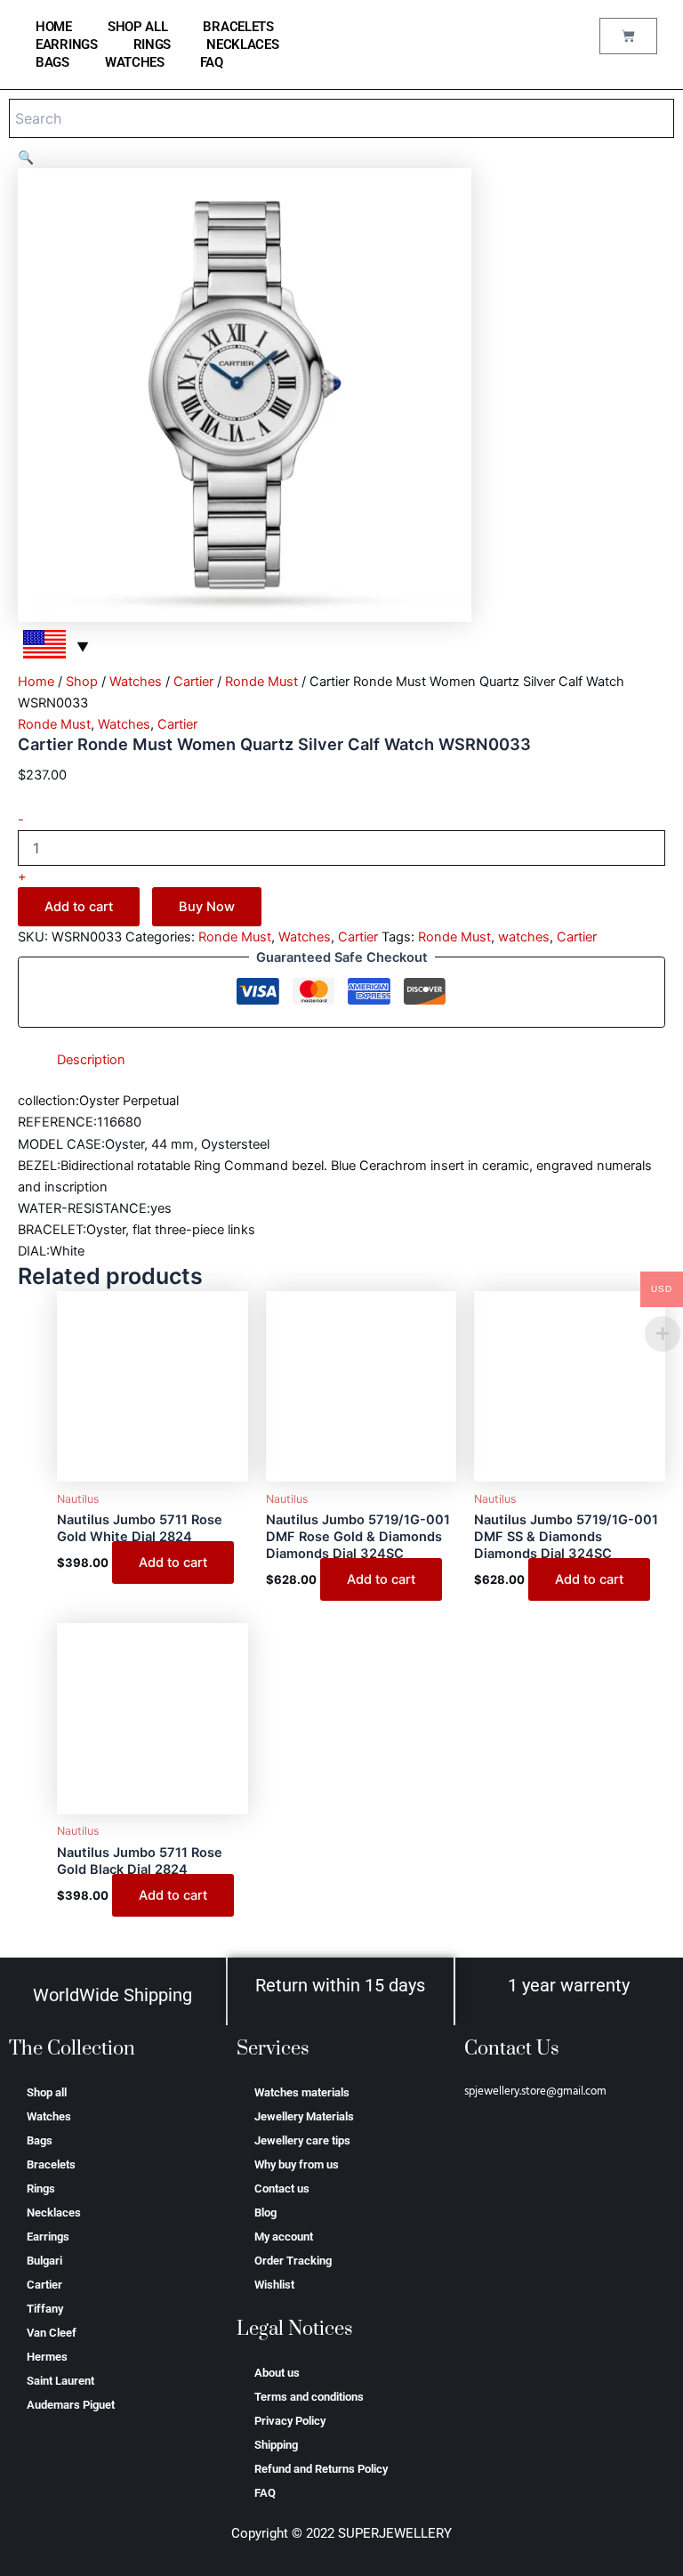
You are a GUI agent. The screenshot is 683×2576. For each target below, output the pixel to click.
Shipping (276, 2445)
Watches (135, 62)
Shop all (138, 27)
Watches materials (302, 2092)
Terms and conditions (309, 2397)
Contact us (282, 2188)
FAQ (212, 62)
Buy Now (207, 907)
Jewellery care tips (302, 2140)
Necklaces (242, 44)
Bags (52, 62)
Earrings (67, 44)
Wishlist (274, 2285)
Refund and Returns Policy (321, 2469)
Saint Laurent (60, 2381)
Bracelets (238, 27)
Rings (153, 44)
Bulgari (44, 2261)
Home (36, 682)
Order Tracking (293, 2261)
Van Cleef (52, 2333)
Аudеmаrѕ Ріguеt (71, 2405)
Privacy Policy (290, 2421)
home (54, 27)
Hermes (47, 2357)
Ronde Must (261, 682)
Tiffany (45, 2309)
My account (284, 2237)
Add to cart (79, 907)
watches (524, 937)
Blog (265, 2213)
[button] (26, 157)
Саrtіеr (193, 682)
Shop (82, 682)
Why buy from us (297, 2164)
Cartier (44, 2285)
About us (277, 2373)
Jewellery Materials (304, 2116)
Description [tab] (91, 1060)
